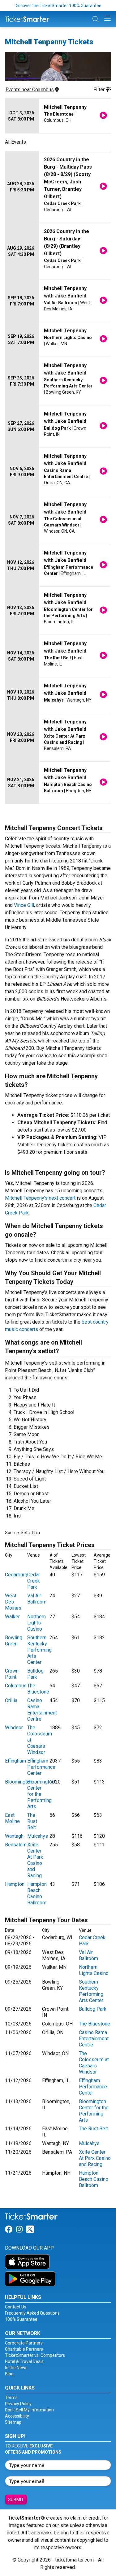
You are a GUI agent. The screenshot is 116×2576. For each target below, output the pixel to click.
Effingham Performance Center (41, 1767)
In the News (16, 2368)
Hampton (15, 1884)
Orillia (11, 1700)
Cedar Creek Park (34, 1581)
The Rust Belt (32, 1821)
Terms (11, 2398)
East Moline (12, 1818)
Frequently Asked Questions (32, 2313)
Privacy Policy (18, 2404)
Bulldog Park (35, 1674)
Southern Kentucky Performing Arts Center (39, 1650)
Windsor (14, 1728)
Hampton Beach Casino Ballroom (37, 1893)
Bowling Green (14, 1641)
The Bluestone (38, 1689)
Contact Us (16, 2307)
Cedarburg (16, 1575)
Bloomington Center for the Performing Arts (41, 1794)
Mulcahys (38, 1836)
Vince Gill (24, 905)
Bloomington (19, 1782)
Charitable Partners (24, 2349)
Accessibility (17, 2416)
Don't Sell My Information (29, 2410)
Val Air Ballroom (37, 1599)
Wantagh (14, 1836)
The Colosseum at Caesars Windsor (94, 2063)
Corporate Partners (24, 2343)
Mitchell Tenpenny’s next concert (40, 1198)
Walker (12, 1617)
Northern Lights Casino (37, 1623)
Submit (16, 2500)
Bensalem (16, 1845)
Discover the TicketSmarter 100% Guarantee (58, 6)
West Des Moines (13, 1602)
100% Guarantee (21, 2319)
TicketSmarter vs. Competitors (35, 2355)
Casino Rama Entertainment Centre (42, 1710)
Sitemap (13, 2422)
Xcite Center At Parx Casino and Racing (35, 1860)
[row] (58, 116)
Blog (9, 2374)
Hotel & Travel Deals (24, 2361)
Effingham (15, 1761)
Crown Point (12, 1674)
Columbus (16, 1686)
